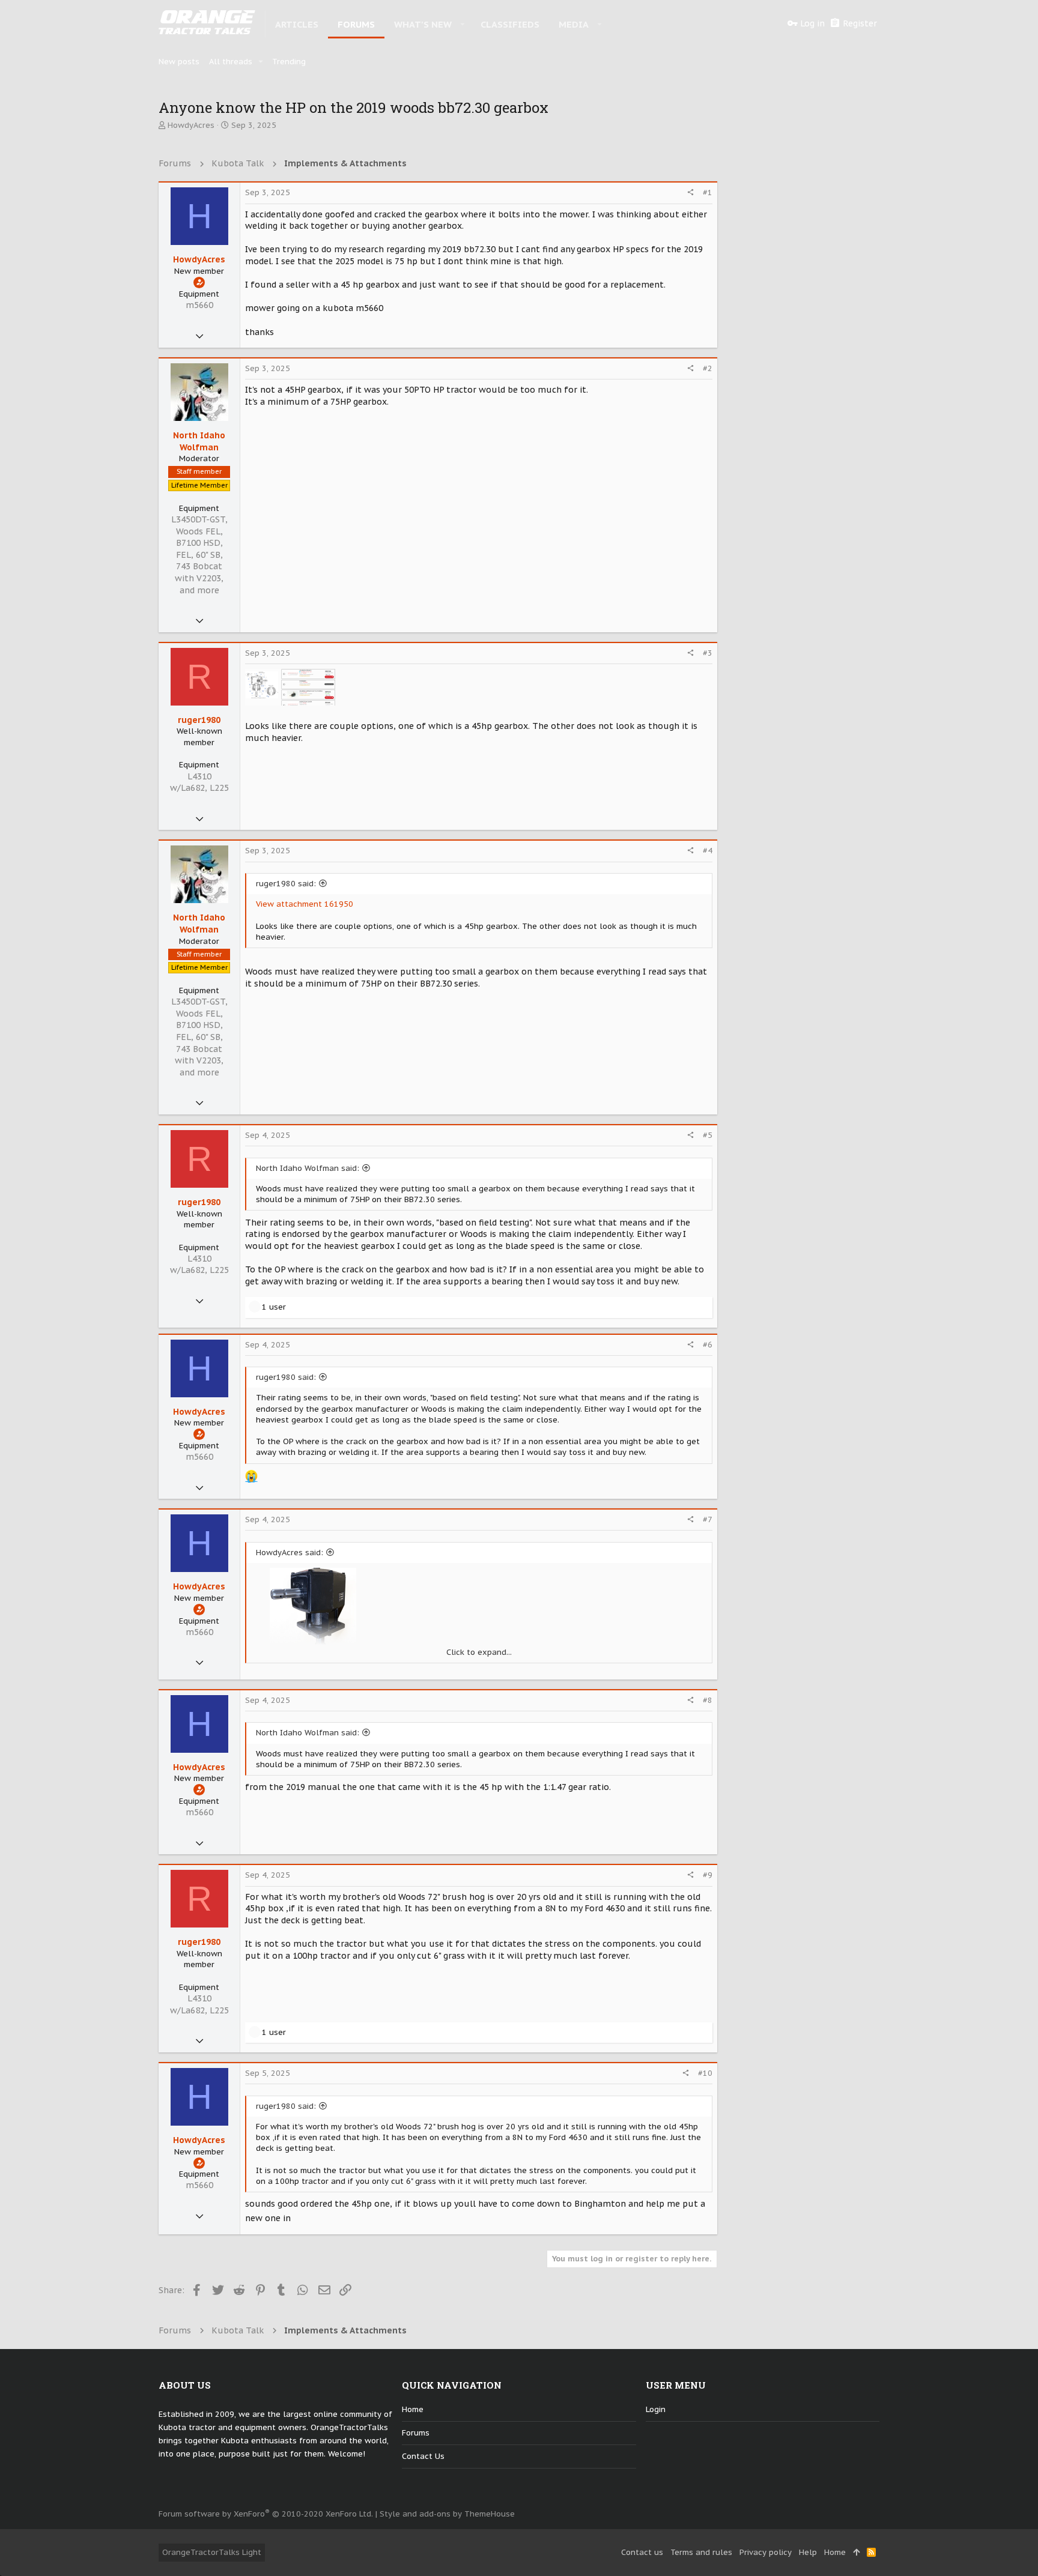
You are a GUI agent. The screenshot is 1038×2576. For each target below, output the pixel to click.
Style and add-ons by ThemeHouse (447, 2514)
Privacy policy (766, 2552)
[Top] (856, 2553)
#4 (708, 851)
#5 (708, 1135)
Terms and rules (701, 2552)
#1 (708, 192)
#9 (708, 1875)
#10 (705, 2073)
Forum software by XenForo (266, 2514)
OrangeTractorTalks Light (212, 2552)
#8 (708, 1700)
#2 (708, 368)
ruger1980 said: (286, 884)
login (656, 2409)
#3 (708, 653)
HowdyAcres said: (290, 1553)
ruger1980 (199, 720)
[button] (463, 24)
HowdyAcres (191, 125)
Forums (416, 2433)
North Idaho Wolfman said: (308, 1168)
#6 (708, 1345)
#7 (708, 1519)
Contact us (423, 2456)
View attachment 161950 (305, 904)
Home (413, 2409)
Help (808, 2552)
